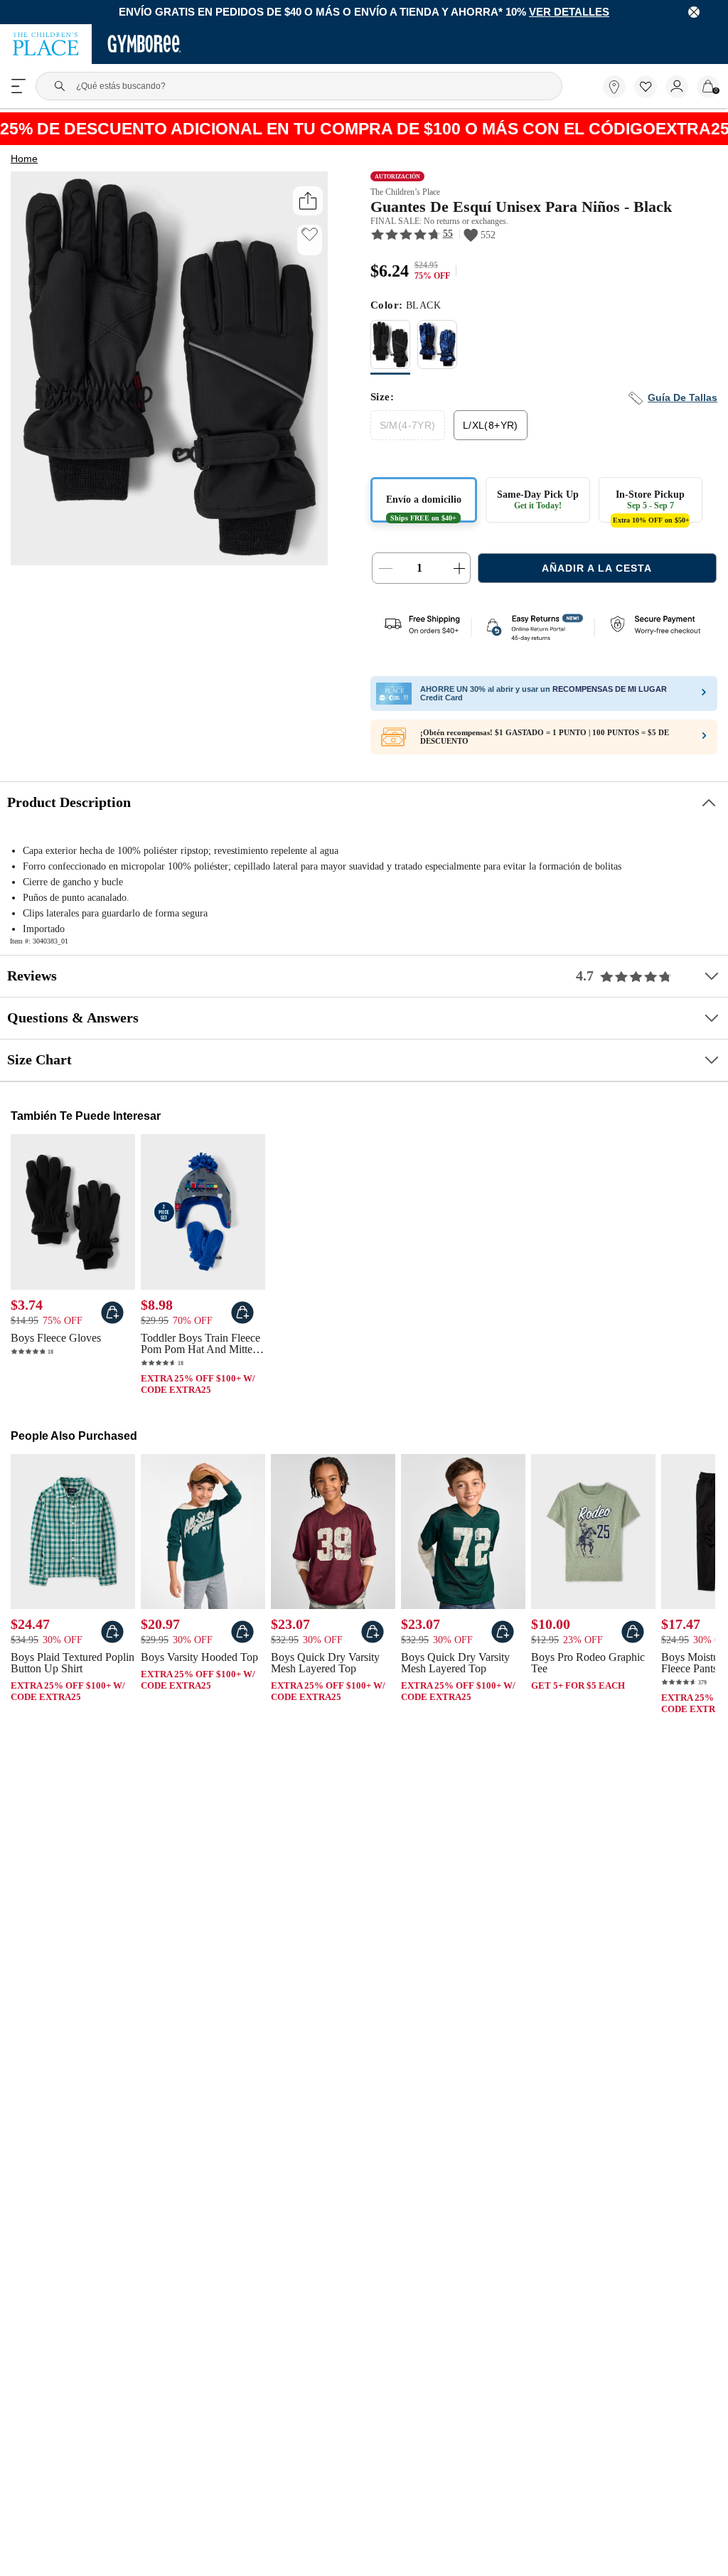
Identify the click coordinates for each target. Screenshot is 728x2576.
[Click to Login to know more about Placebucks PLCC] (704, 744)
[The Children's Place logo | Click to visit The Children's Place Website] (46, 46)
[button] (646, 88)
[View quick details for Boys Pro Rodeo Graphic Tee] (633, 1640)
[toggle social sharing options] (307, 202)
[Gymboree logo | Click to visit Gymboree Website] (145, 46)
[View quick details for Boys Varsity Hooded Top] (242, 1640)
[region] (364, 13)
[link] (614, 88)
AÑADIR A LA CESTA (597, 573)
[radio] (390, 349)
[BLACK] (390, 352)
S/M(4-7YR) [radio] (407, 429)
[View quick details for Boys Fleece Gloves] (112, 1320)
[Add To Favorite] (310, 236)
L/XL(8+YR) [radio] (488, 429)
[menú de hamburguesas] (18, 87)
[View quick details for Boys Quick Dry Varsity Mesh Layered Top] (373, 1640)
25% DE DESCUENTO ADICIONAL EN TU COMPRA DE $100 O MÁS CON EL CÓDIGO (364, 130)
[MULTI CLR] (437, 352)
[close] (694, 13)
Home (24, 161)
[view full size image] (169, 562)
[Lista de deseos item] (650, 96)
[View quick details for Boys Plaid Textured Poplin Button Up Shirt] (112, 1640)
